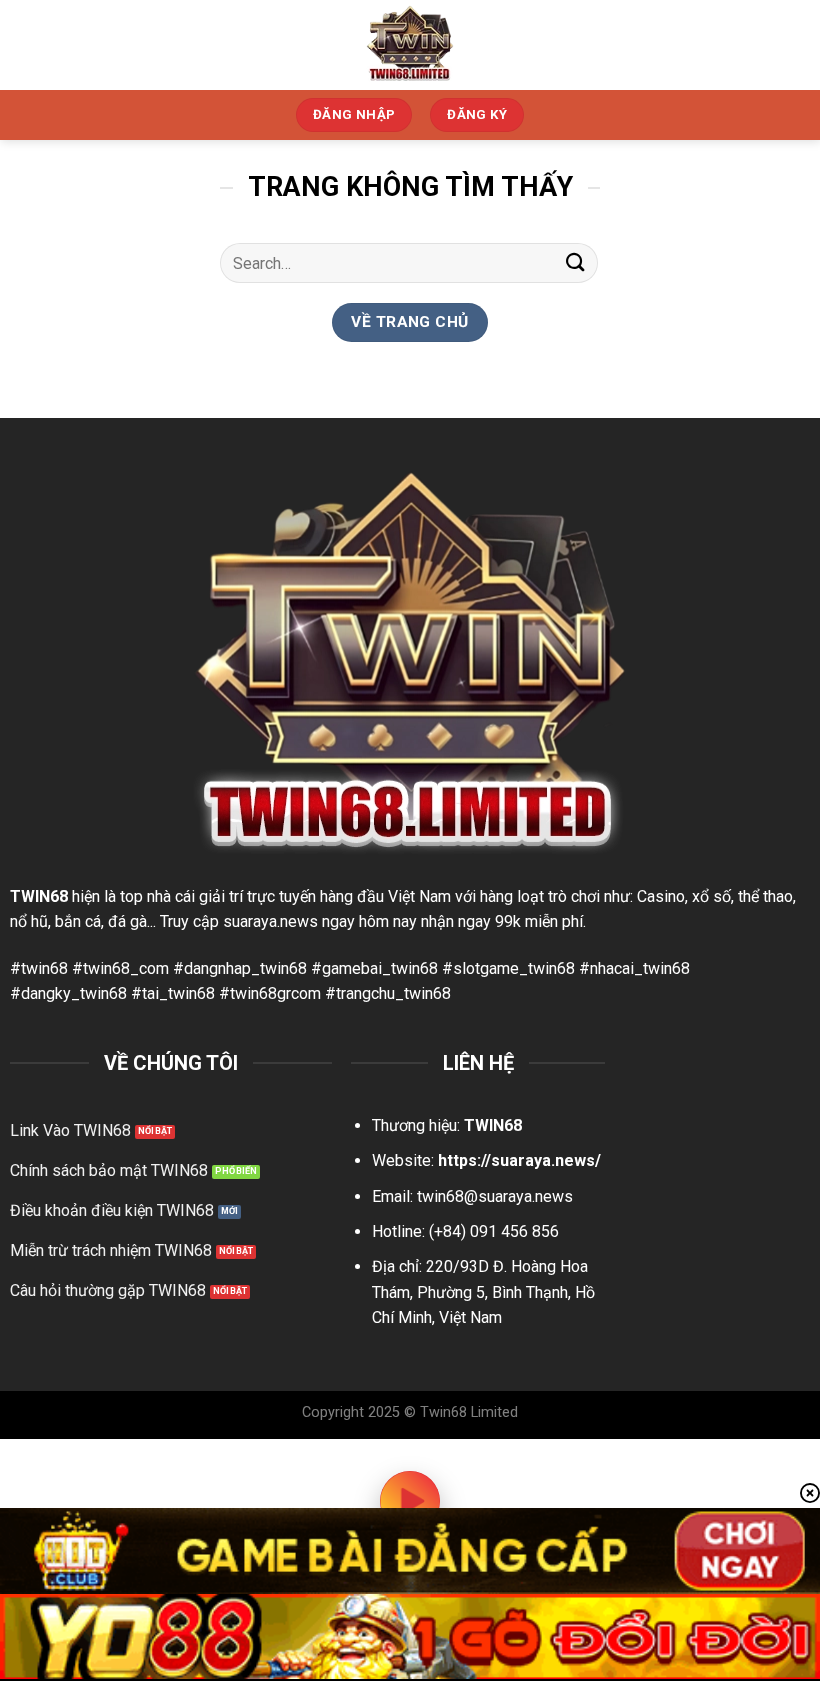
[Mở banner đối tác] (410, 1550)
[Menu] (793, 44)
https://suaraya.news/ (519, 1160)
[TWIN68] (410, 45)
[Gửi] (576, 262)
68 (59, 896)
